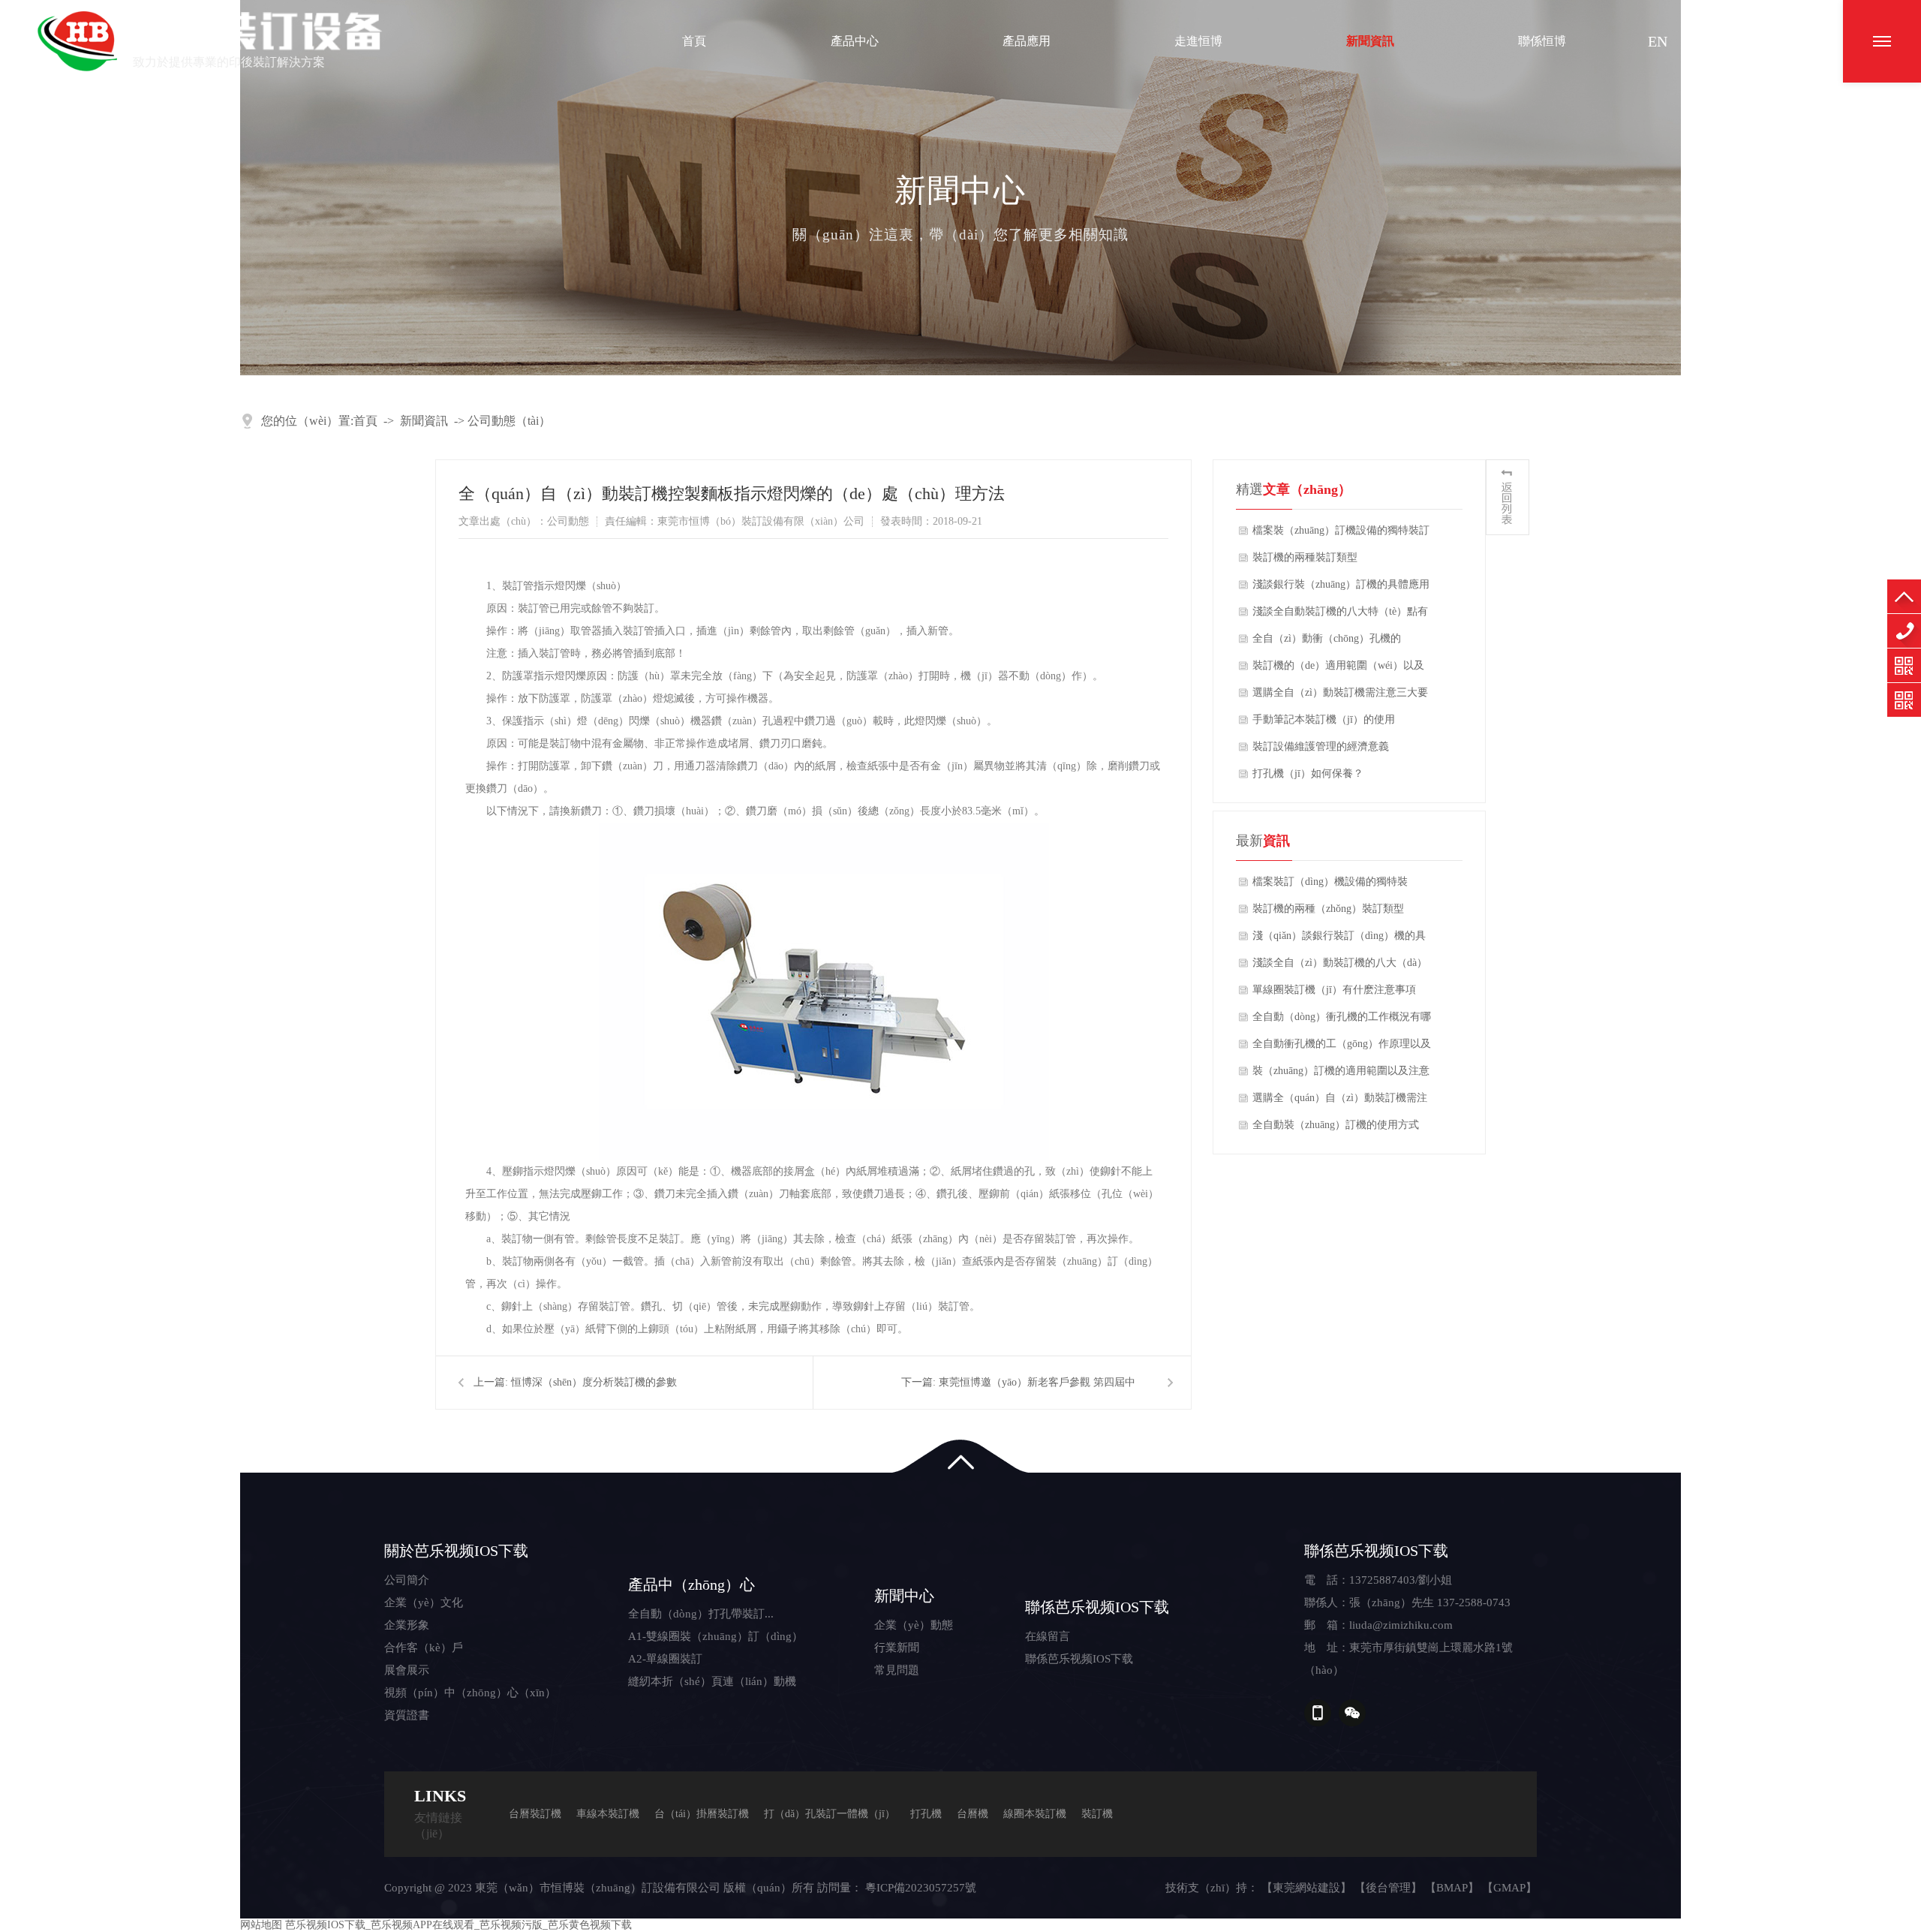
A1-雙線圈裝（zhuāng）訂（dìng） (715, 1636)
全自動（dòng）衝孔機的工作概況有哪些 (1342, 1021)
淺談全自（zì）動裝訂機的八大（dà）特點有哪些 (1340, 967)
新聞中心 (904, 1596)
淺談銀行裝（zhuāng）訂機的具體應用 (1341, 584)
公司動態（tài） (509, 421)
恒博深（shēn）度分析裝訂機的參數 (594, 1382)
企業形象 (407, 1625)
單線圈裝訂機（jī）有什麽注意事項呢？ (1334, 994)
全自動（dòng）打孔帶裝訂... (701, 1614)
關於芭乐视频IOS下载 (456, 1551)
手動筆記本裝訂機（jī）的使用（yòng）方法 (1324, 724)
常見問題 (897, 1670)
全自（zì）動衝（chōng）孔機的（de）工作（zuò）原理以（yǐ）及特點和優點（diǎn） (1337, 642)
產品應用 (1027, 41)
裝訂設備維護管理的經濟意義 (1321, 746)
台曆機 (973, 1814)
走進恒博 (1198, 41)
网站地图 (261, 1925)
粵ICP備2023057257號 (921, 1888)
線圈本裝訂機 (1035, 1814)
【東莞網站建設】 (1306, 1888)
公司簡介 (407, 1580)
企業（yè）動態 (914, 1625)
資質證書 (407, 1715)
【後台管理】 (1388, 1888)
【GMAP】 (1509, 1888)
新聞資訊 (1370, 41)
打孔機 (926, 1814)
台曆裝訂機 (535, 1814)
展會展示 (407, 1670)
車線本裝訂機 (608, 1814)
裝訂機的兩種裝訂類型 (1305, 557)
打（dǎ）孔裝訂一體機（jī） (830, 1814)
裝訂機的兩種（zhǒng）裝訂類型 (1328, 909)
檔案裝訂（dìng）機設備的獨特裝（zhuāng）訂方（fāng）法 (1330, 886)
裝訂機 (1097, 1814)
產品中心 (855, 41)
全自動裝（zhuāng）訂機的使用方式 (1336, 1125)
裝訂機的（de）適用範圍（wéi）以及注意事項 (1338, 670)
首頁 (694, 41)
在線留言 (1048, 1636)
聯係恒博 (1542, 41)
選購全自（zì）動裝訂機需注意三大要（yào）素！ (1340, 697)
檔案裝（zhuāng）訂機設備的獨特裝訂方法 (1341, 534)
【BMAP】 (1452, 1888)
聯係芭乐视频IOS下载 (1097, 1607)
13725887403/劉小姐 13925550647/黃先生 (1904, 631)
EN (1658, 41)
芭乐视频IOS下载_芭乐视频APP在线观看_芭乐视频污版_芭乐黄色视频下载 (458, 1925)
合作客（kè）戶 (424, 1648)
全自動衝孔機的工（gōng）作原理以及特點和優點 (1342, 1048)
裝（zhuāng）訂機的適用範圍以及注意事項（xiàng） (1341, 1075)
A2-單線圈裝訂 (665, 1659)
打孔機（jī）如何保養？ (1308, 773)
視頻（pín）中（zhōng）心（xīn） (470, 1693)
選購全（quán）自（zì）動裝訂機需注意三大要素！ (1340, 1102)
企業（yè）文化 (424, 1602)
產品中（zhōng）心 (691, 1584)
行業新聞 (897, 1648)
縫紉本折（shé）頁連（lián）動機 (712, 1681)
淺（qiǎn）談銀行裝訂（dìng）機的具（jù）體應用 (1339, 940)
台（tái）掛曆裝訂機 (702, 1814)
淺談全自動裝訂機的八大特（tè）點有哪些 (1340, 615)
